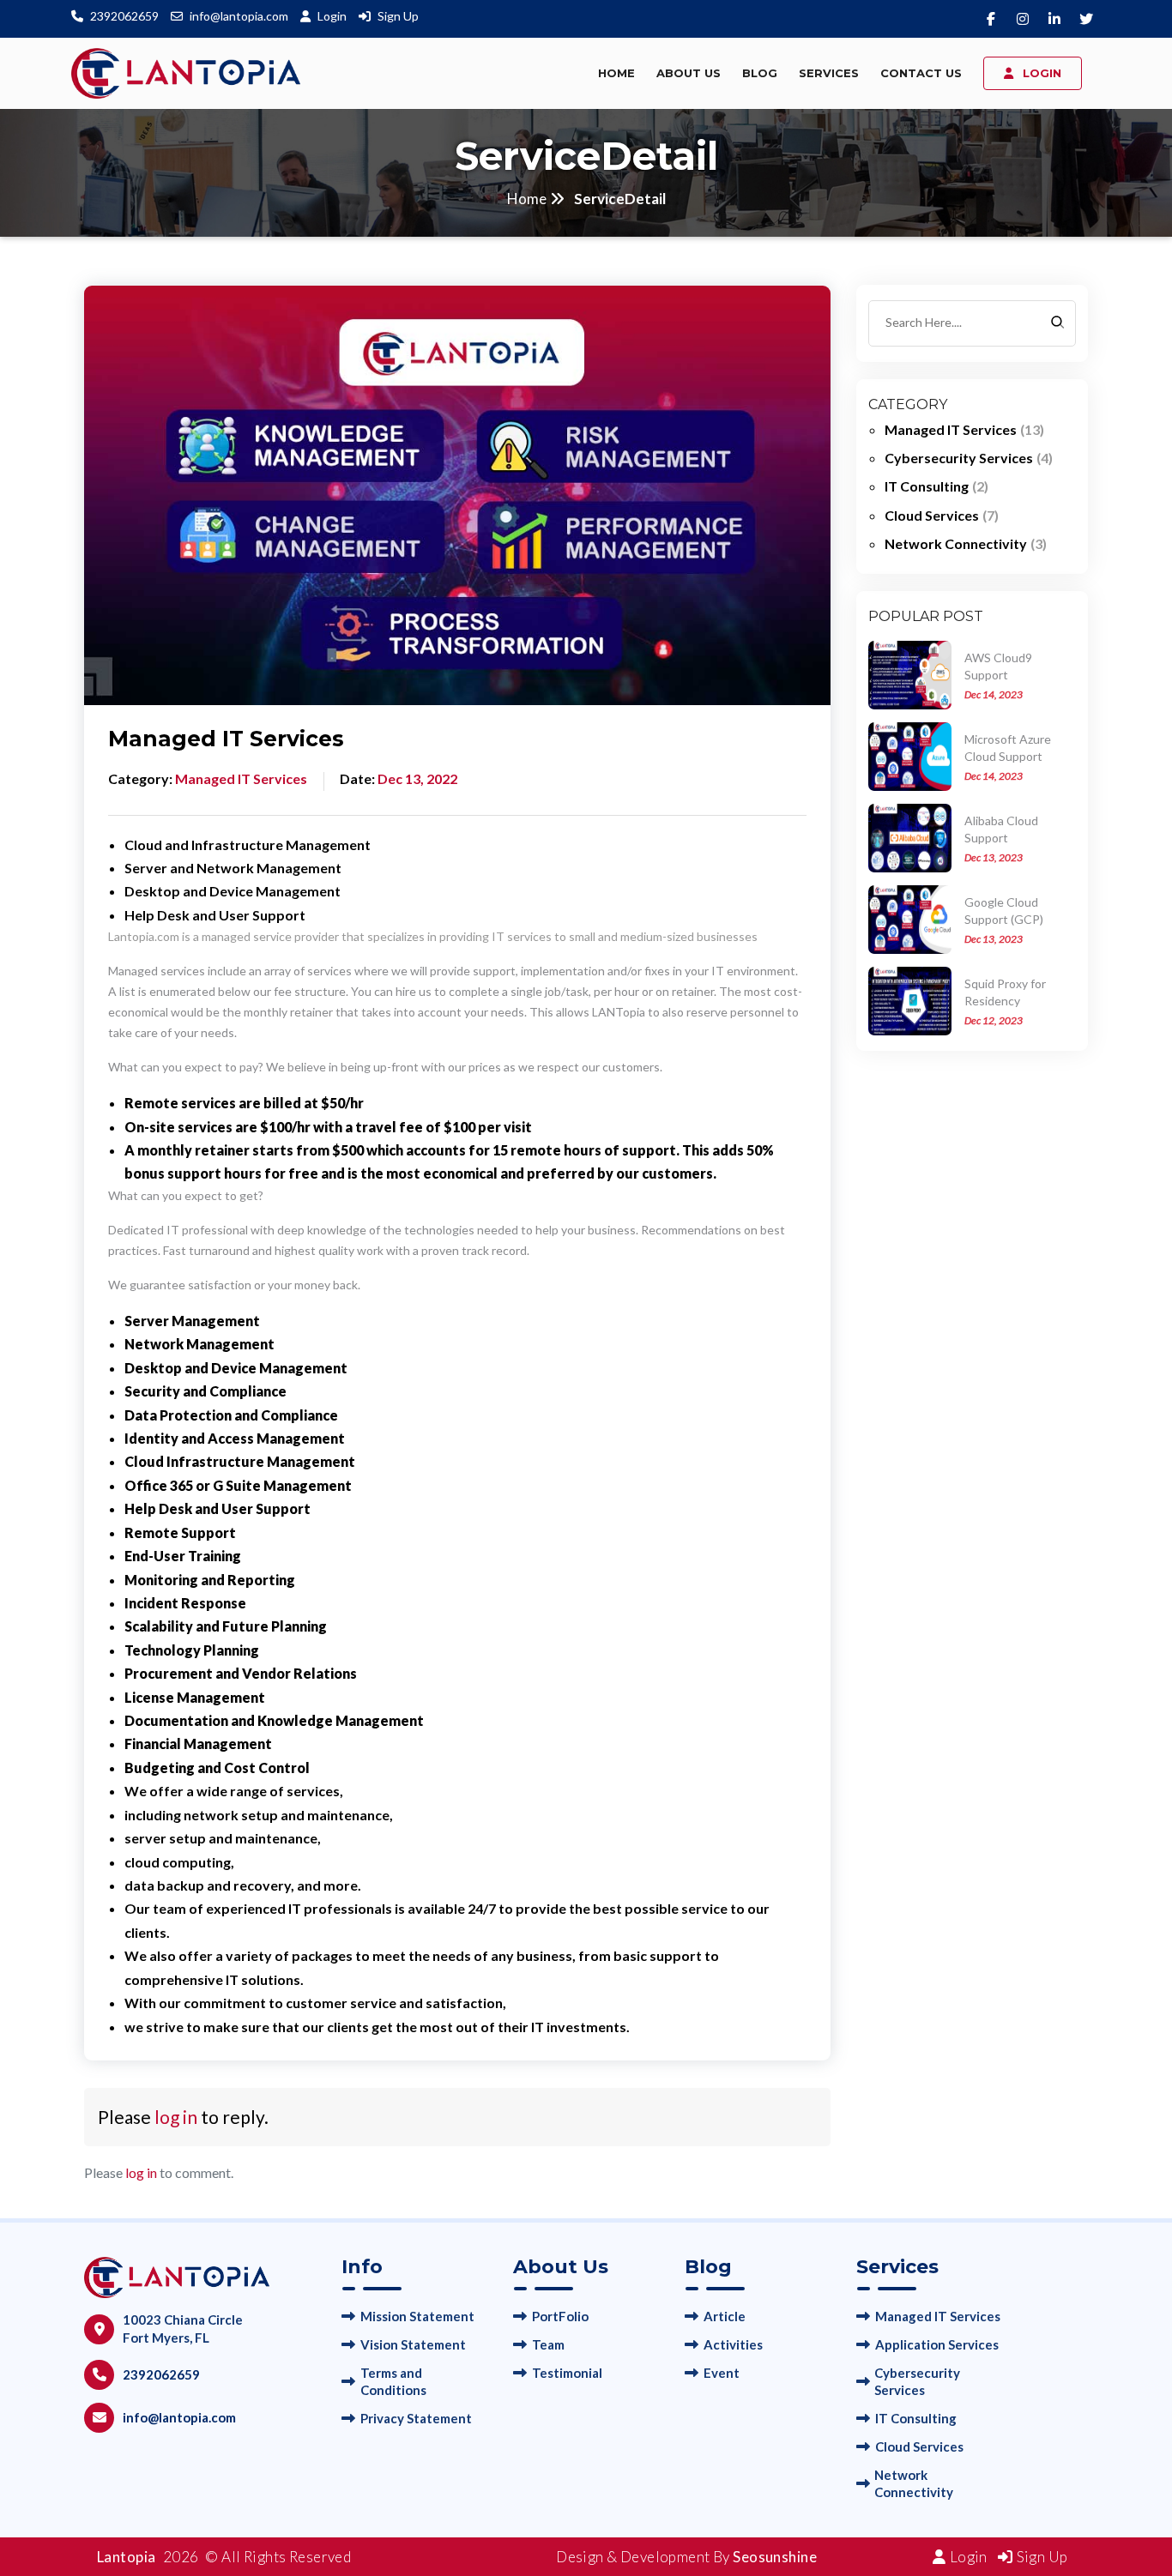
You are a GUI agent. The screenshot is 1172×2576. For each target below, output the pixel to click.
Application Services (937, 2344)
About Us (689, 73)
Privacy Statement (416, 2418)
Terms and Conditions (393, 2381)
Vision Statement (413, 2344)
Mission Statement (417, 2316)
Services (829, 73)
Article (725, 2316)
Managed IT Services (938, 2316)
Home (616, 73)
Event (722, 2373)
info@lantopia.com (239, 16)
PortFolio (560, 2316)
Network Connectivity (914, 2483)
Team (548, 2344)
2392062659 (124, 16)
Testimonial (567, 2373)
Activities (733, 2344)
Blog (760, 73)
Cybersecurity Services (917, 2381)
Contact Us (921, 73)
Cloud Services (919, 2446)
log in (176, 2117)
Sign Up (398, 16)
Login (333, 16)
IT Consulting (916, 2418)
